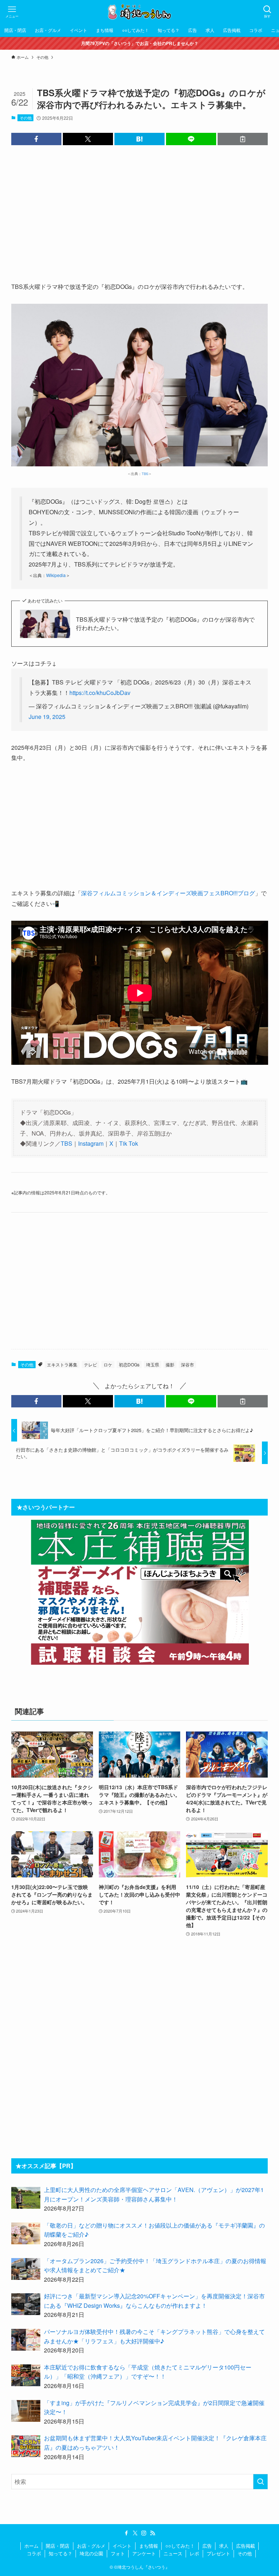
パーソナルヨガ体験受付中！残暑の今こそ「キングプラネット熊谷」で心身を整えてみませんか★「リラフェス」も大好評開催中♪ (154, 2336)
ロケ (108, 1364)
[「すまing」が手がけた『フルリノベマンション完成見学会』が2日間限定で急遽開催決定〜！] (26, 2411)
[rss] (153, 2533)
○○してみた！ (180, 2546)
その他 (26, 118)
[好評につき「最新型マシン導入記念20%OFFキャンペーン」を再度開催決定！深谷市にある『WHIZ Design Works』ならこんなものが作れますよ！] (26, 2304)
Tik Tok (129, 1143)
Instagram (91, 1143)
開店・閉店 (58, 2546)
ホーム (31, 2546)
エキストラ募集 (62, 1364)
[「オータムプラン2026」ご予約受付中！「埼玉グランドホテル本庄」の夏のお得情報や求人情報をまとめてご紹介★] (26, 2269)
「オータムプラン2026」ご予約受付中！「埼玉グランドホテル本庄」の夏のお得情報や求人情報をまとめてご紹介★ (155, 2266)
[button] (36, 139)
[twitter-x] (135, 2533)
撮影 (170, 1364)
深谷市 (187, 1364)
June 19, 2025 (47, 717)
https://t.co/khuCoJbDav (100, 693)
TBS (145, 474)
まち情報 (149, 2546)
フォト (118, 2553)
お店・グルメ (91, 2546)
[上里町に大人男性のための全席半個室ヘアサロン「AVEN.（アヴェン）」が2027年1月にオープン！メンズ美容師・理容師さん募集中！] (26, 2198)
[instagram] (144, 2533)
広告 (207, 2546)
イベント (122, 2546)
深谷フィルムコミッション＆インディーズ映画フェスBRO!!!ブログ (168, 893)
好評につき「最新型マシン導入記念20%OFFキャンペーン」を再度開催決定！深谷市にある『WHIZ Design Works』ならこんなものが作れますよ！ (154, 2301)
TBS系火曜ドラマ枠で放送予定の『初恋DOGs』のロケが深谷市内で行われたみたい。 (165, 623)
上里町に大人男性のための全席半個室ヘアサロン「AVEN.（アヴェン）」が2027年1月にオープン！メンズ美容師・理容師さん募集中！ (154, 2194)
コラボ (34, 2553)
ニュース (173, 2553)
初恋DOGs (129, 1364)
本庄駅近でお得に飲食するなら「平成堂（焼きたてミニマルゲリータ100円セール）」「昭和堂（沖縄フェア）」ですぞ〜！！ (148, 2372)
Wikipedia (56, 575)
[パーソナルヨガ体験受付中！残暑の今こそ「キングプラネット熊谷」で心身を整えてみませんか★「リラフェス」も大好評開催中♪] (26, 2340)
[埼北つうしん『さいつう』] (139, 12)
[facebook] (126, 2533)
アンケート (144, 2553)
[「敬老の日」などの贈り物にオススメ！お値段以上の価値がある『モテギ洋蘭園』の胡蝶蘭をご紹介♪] (26, 2233)
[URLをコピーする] (243, 139)
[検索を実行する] (260, 2482)
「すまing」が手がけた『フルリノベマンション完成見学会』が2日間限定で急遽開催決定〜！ (154, 2407)
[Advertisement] (140, 208)
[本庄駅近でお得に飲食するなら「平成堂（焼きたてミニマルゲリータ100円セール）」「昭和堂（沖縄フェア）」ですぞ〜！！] (26, 2375)
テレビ (90, 1364)
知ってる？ (60, 2553)
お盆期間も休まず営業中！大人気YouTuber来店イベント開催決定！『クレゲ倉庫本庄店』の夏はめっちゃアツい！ (155, 2443)
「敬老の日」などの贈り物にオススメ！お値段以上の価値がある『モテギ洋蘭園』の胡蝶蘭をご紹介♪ (154, 2230)
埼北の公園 (91, 2553)
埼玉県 (153, 1364)
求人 (224, 2546)
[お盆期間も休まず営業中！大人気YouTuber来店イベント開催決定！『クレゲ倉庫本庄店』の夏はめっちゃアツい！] (26, 2446)
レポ (194, 2553)
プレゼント (219, 2553)
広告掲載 (246, 2546)
